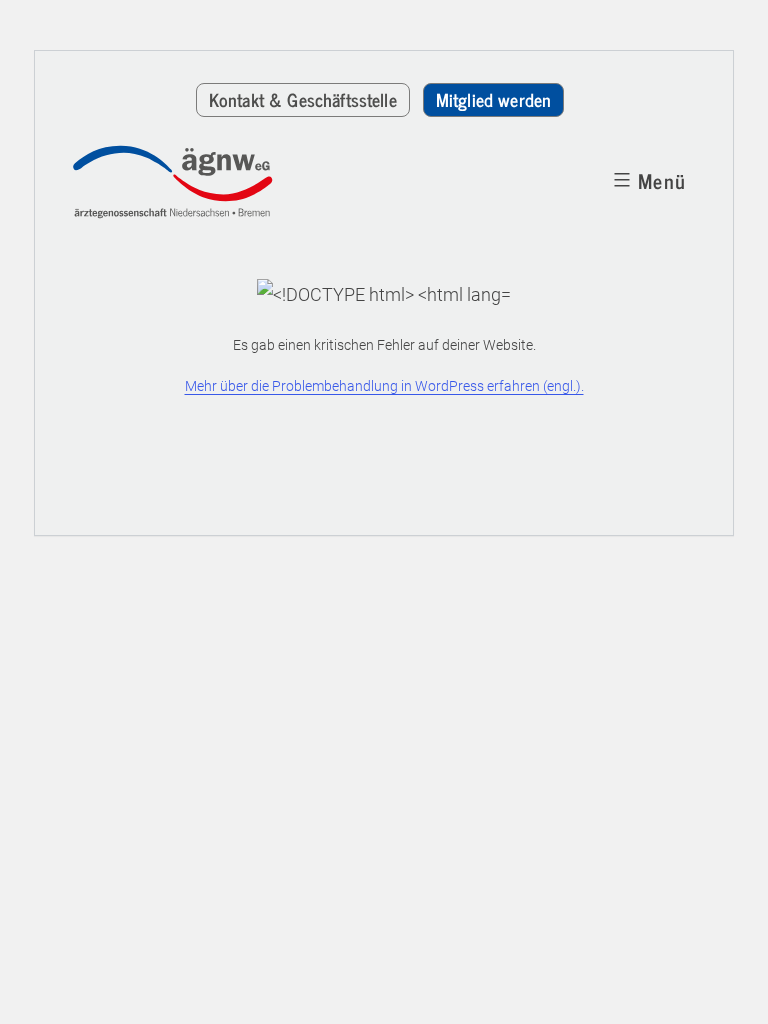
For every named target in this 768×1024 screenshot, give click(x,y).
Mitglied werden (493, 99)
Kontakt (303, 99)
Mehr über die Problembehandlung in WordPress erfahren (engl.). (384, 386)
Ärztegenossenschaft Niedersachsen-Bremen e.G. (187, 182)
